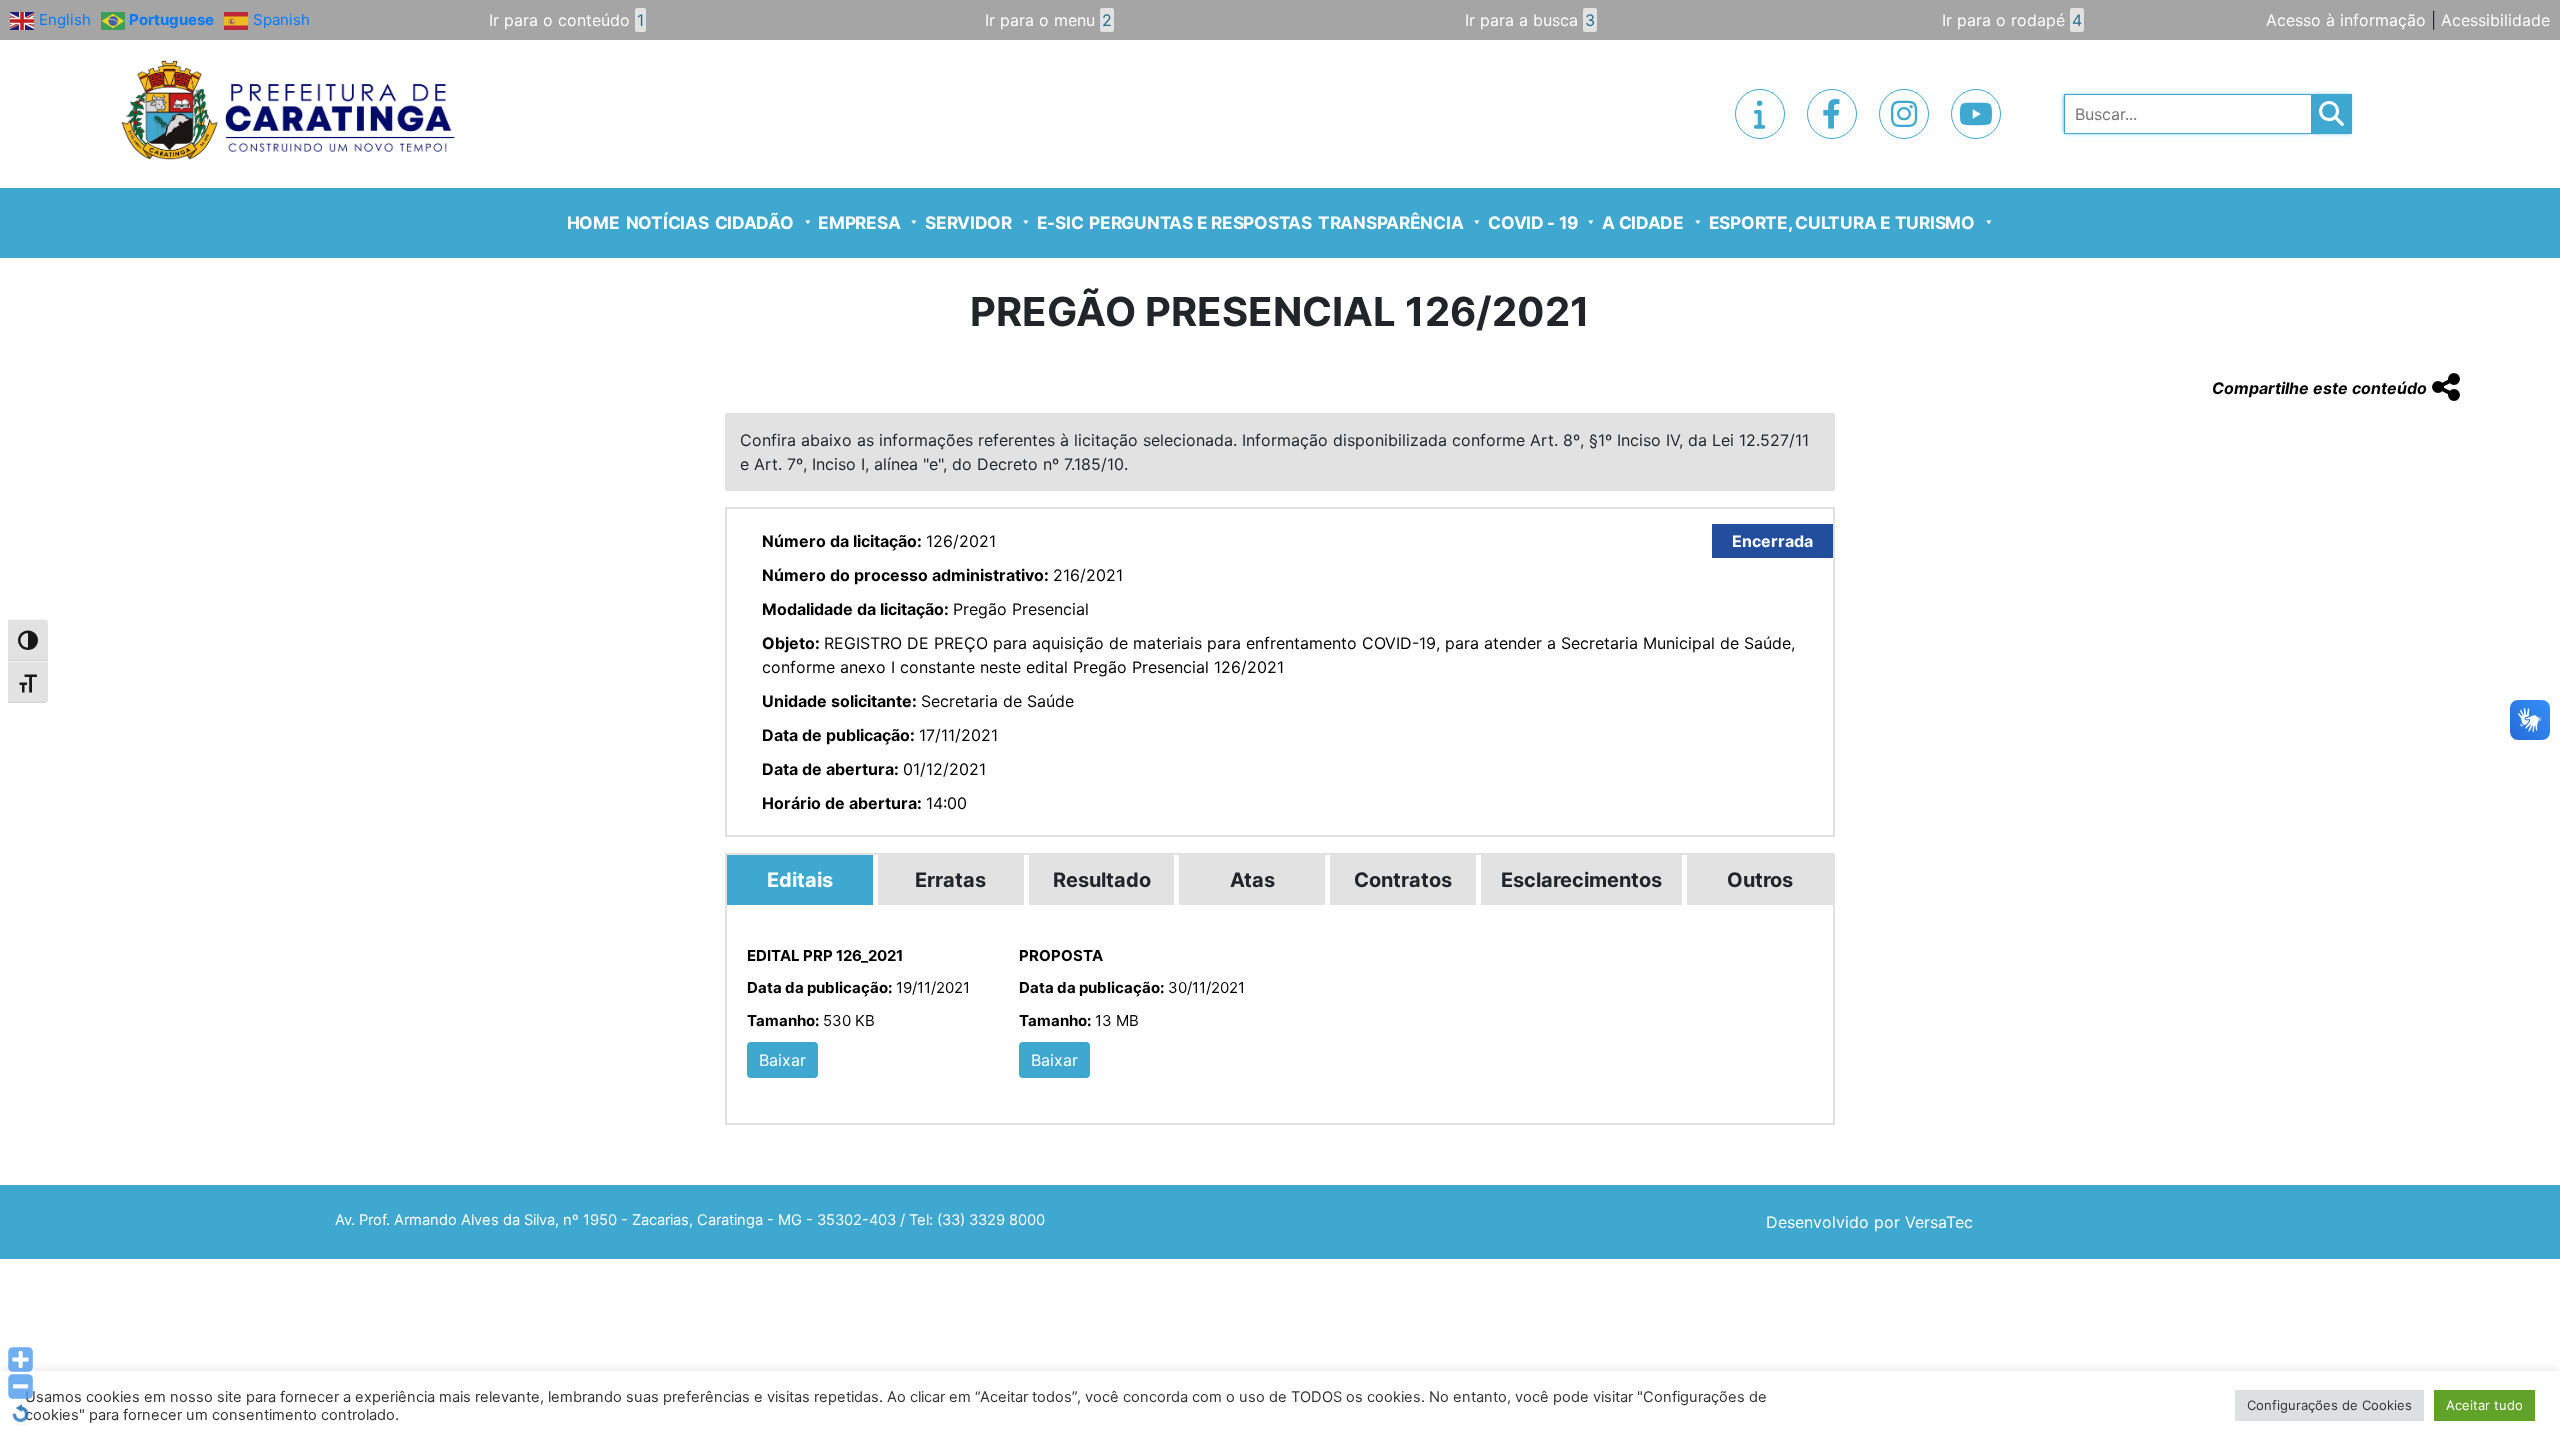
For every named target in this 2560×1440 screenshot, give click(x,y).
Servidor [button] (968, 222)
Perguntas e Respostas (1200, 222)
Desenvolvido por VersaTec (1869, 1222)
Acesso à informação (2346, 20)
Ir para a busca (1530, 20)
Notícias (667, 222)
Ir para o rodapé (2012, 20)
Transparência (1391, 222)
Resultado (1102, 880)
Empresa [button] (859, 222)
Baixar (782, 1060)
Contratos (1403, 880)
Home (593, 222)
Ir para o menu (1048, 20)
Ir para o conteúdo (566, 20)
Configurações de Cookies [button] (2329, 1405)
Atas (1252, 880)
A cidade (1643, 222)
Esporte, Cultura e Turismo (1842, 222)
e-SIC (1060, 222)
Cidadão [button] (754, 222)
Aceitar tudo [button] (2484, 1405)
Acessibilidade (2495, 20)
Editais (800, 880)
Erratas (950, 880)
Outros (1760, 880)
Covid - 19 (1532, 222)
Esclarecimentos (1581, 880)
